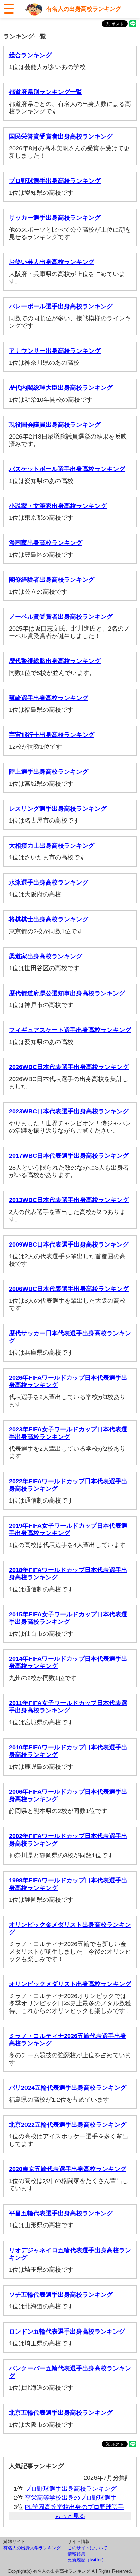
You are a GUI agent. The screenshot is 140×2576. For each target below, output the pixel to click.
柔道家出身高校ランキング (46, 956)
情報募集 (76, 2554)
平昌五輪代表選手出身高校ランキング (61, 2213)
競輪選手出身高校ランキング (49, 698)
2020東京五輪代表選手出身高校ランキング (68, 2169)
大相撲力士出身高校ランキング (52, 846)
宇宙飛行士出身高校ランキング (52, 735)
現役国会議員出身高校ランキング (55, 425)
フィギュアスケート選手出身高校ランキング (70, 1030)
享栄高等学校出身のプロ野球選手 (71, 2498)
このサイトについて (87, 2548)
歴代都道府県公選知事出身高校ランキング (67, 993)
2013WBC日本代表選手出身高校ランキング (69, 1200)
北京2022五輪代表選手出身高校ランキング (68, 2125)
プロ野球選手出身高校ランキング (55, 181)
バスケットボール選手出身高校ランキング (67, 469)
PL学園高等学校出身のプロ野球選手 (74, 2507)
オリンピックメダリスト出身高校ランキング (70, 1984)
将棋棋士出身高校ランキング (49, 919)
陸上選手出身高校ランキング (49, 772)
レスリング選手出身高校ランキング (58, 809)
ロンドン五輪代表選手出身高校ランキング (67, 2332)
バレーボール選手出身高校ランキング (61, 306)
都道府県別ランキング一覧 (46, 92)
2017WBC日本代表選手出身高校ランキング (69, 1156)
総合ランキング (30, 55)
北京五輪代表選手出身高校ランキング (61, 2413)
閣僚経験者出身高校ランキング (52, 580)
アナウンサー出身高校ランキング (55, 351)
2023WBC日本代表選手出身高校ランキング (69, 1111)
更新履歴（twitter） (87, 2560)
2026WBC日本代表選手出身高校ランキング (69, 1067)
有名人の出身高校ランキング (84, 9)
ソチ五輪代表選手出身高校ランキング (61, 2295)
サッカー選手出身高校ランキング (55, 218)
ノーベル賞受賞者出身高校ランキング (61, 617)
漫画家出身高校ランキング (46, 543)
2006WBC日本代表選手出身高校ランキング (69, 1289)
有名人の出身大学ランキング (32, 2548)
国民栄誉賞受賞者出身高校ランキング (61, 136)
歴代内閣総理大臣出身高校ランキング (61, 388)
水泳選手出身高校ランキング (49, 882)
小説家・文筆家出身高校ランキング (58, 506)
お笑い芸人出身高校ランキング (52, 262)
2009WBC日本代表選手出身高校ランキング (69, 1244)
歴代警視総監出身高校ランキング (55, 661)
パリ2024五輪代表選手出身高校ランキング (68, 2088)
